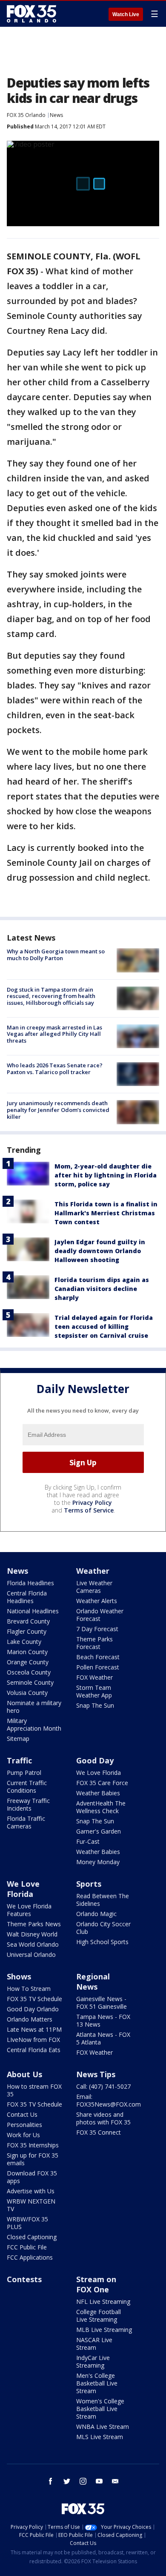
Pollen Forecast (98, 1667)
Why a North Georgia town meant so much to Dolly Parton (56, 955)
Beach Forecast (98, 1657)
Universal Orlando (31, 1955)
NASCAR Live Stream (94, 2344)
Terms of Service (89, 1510)
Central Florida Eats (34, 2050)
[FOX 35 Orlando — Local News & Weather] (31, 14)
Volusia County (27, 1693)
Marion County (27, 1652)
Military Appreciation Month (34, 1724)
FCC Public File (27, 2247)
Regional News (93, 1982)
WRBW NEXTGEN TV (31, 2205)
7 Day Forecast (97, 1629)
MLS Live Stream (100, 2437)
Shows (19, 1976)
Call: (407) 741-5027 (103, 2086)
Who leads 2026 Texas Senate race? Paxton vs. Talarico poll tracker (55, 1069)
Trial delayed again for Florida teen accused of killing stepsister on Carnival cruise (104, 1326)
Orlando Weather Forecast (100, 1615)
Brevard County (28, 1621)
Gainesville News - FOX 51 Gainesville (102, 2003)
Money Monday (98, 1862)
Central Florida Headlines (27, 1597)
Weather (93, 1571)
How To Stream (29, 1989)
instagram (83, 2481)
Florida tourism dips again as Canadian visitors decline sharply (102, 1289)
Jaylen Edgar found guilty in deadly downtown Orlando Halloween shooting (100, 1251)
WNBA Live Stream (103, 2427)
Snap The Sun (95, 1705)
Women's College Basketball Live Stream (100, 2409)
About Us (24, 2074)
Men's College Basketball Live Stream (97, 2383)
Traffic (19, 1760)
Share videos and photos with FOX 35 (103, 2118)
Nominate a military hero (34, 1707)
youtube (99, 2481)
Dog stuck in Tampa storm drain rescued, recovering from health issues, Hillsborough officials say (51, 996)
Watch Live (126, 14)
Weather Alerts (97, 1601)
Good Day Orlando (33, 2009)
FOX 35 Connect (99, 2132)
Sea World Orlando (33, 1944)
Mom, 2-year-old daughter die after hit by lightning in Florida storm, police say (106, 1175)
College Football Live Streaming (99, 2316)
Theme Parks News (34, 1924)
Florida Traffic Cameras (26, 1822)
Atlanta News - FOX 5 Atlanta (103, 2038)
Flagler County (27, 1631)
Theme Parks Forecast (94, 1643)
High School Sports (102, 1942)
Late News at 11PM (34, 2029)
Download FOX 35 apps (32, 2177)
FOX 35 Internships (33, 2145)
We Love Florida (99, 1773)
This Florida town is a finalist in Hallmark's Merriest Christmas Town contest (106, 1213)
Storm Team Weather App (94, 1691)
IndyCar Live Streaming (93, 2361)
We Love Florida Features (29, 1910)
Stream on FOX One (96, 2284)
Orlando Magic (96, 1914)
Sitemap (18, 1739)
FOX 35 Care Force (102, 1783)
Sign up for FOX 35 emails (33, 2159)
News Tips (96, 2074)
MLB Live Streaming (104, 2330)
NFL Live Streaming (103, 2302)
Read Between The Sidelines (103, 1900)
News (56, 115)
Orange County (28, 1662)
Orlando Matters (30, 2019)
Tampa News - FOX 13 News (103, 2020)
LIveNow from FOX (33, 2040)
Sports (89, 1884)
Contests (24, 2279)
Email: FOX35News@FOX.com (109, 2100)
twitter (67, 2481)
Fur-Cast (88, 1841)
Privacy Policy (92, 1503)
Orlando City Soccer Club (103, 1928)
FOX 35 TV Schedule (34, 1999)
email (115, 2481)
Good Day (95, 1760)
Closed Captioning (32, 2237)
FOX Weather (94, 1677)
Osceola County (29, 1672)
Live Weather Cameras (94, 1587)
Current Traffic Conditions (27, 1787)
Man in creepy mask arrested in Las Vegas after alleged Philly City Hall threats (54, 1034)
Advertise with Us (31, 2191)
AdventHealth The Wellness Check (101, 1807)
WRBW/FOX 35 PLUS (27, 2223)
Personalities (24, 2125)
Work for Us (23, 2135)
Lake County (24, 1642)
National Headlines (33, 1611)
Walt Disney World (32, 1934)
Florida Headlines (30, 1583)
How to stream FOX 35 (34, 2090)
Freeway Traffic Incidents (28, 1804)
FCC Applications (30, 2257)
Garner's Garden (99, 1831)
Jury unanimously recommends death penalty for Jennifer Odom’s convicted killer (58, 1110)
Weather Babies (98, 1793)
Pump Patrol (24, 1773)
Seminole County (30, 1682)
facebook (51, 2481)
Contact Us (22, 2114)
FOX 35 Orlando (26, 115)
